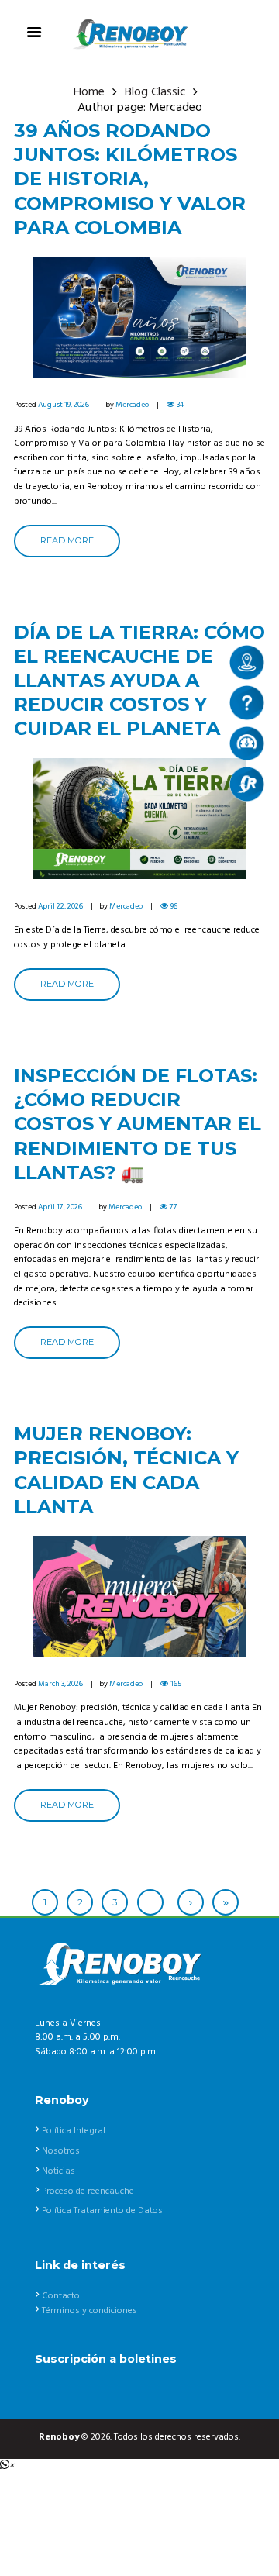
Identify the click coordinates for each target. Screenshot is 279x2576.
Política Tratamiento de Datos (102, 2211)
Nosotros (61, 2151)
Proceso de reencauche (88, 2191)
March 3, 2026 (60, 1684)
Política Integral (74, 2131)
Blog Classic (155, 93)
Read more (67, 540)
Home (89, 93)
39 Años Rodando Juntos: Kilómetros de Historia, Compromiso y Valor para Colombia (130, 179)
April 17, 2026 (60, 1207)
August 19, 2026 (64, 405)
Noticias (59, 2171)
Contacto (61, 2296)
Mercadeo (132, 405)
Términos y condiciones (90, 2311)
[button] (7, 2466)
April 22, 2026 (60, 906)
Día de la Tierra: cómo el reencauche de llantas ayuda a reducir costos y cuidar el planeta (139, 681)
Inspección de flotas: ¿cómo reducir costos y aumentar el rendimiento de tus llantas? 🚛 (138, 1124)
